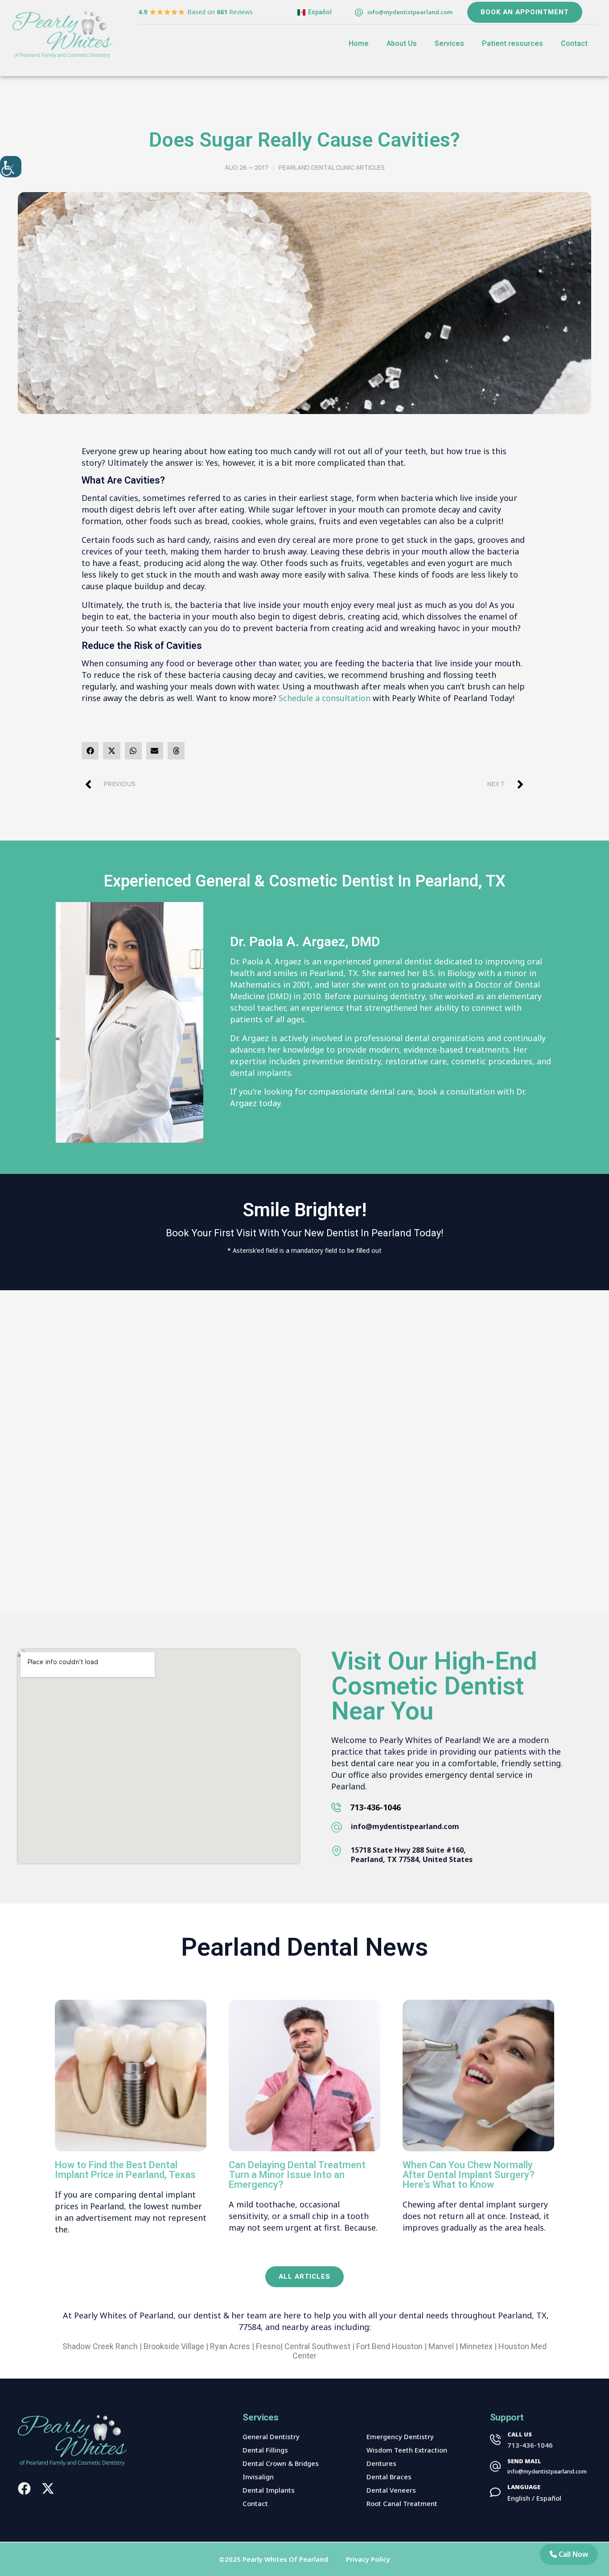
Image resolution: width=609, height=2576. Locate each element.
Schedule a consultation (325, 698)
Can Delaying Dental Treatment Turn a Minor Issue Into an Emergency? (297, 2175)
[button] (90, 751)
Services (449, 44)
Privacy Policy (368, 2559)
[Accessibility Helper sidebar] (11, 167)
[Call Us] (495, 2440)
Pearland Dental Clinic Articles (332, 167)
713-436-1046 (375, 1807)
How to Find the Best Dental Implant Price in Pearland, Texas (125, 2170)
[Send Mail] (495, 2466)
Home (359, 44)
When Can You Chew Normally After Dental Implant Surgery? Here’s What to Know (469, 2175)
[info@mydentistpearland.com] (359, 12)
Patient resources (512, 44)
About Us (402, 44)
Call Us (520, 2434)
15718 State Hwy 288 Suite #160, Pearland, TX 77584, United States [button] (412, 1855)
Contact (574, 44)
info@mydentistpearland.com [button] (405, 1826)
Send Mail (524, 2461)
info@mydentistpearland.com (410, 12)
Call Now (572, 2554)
